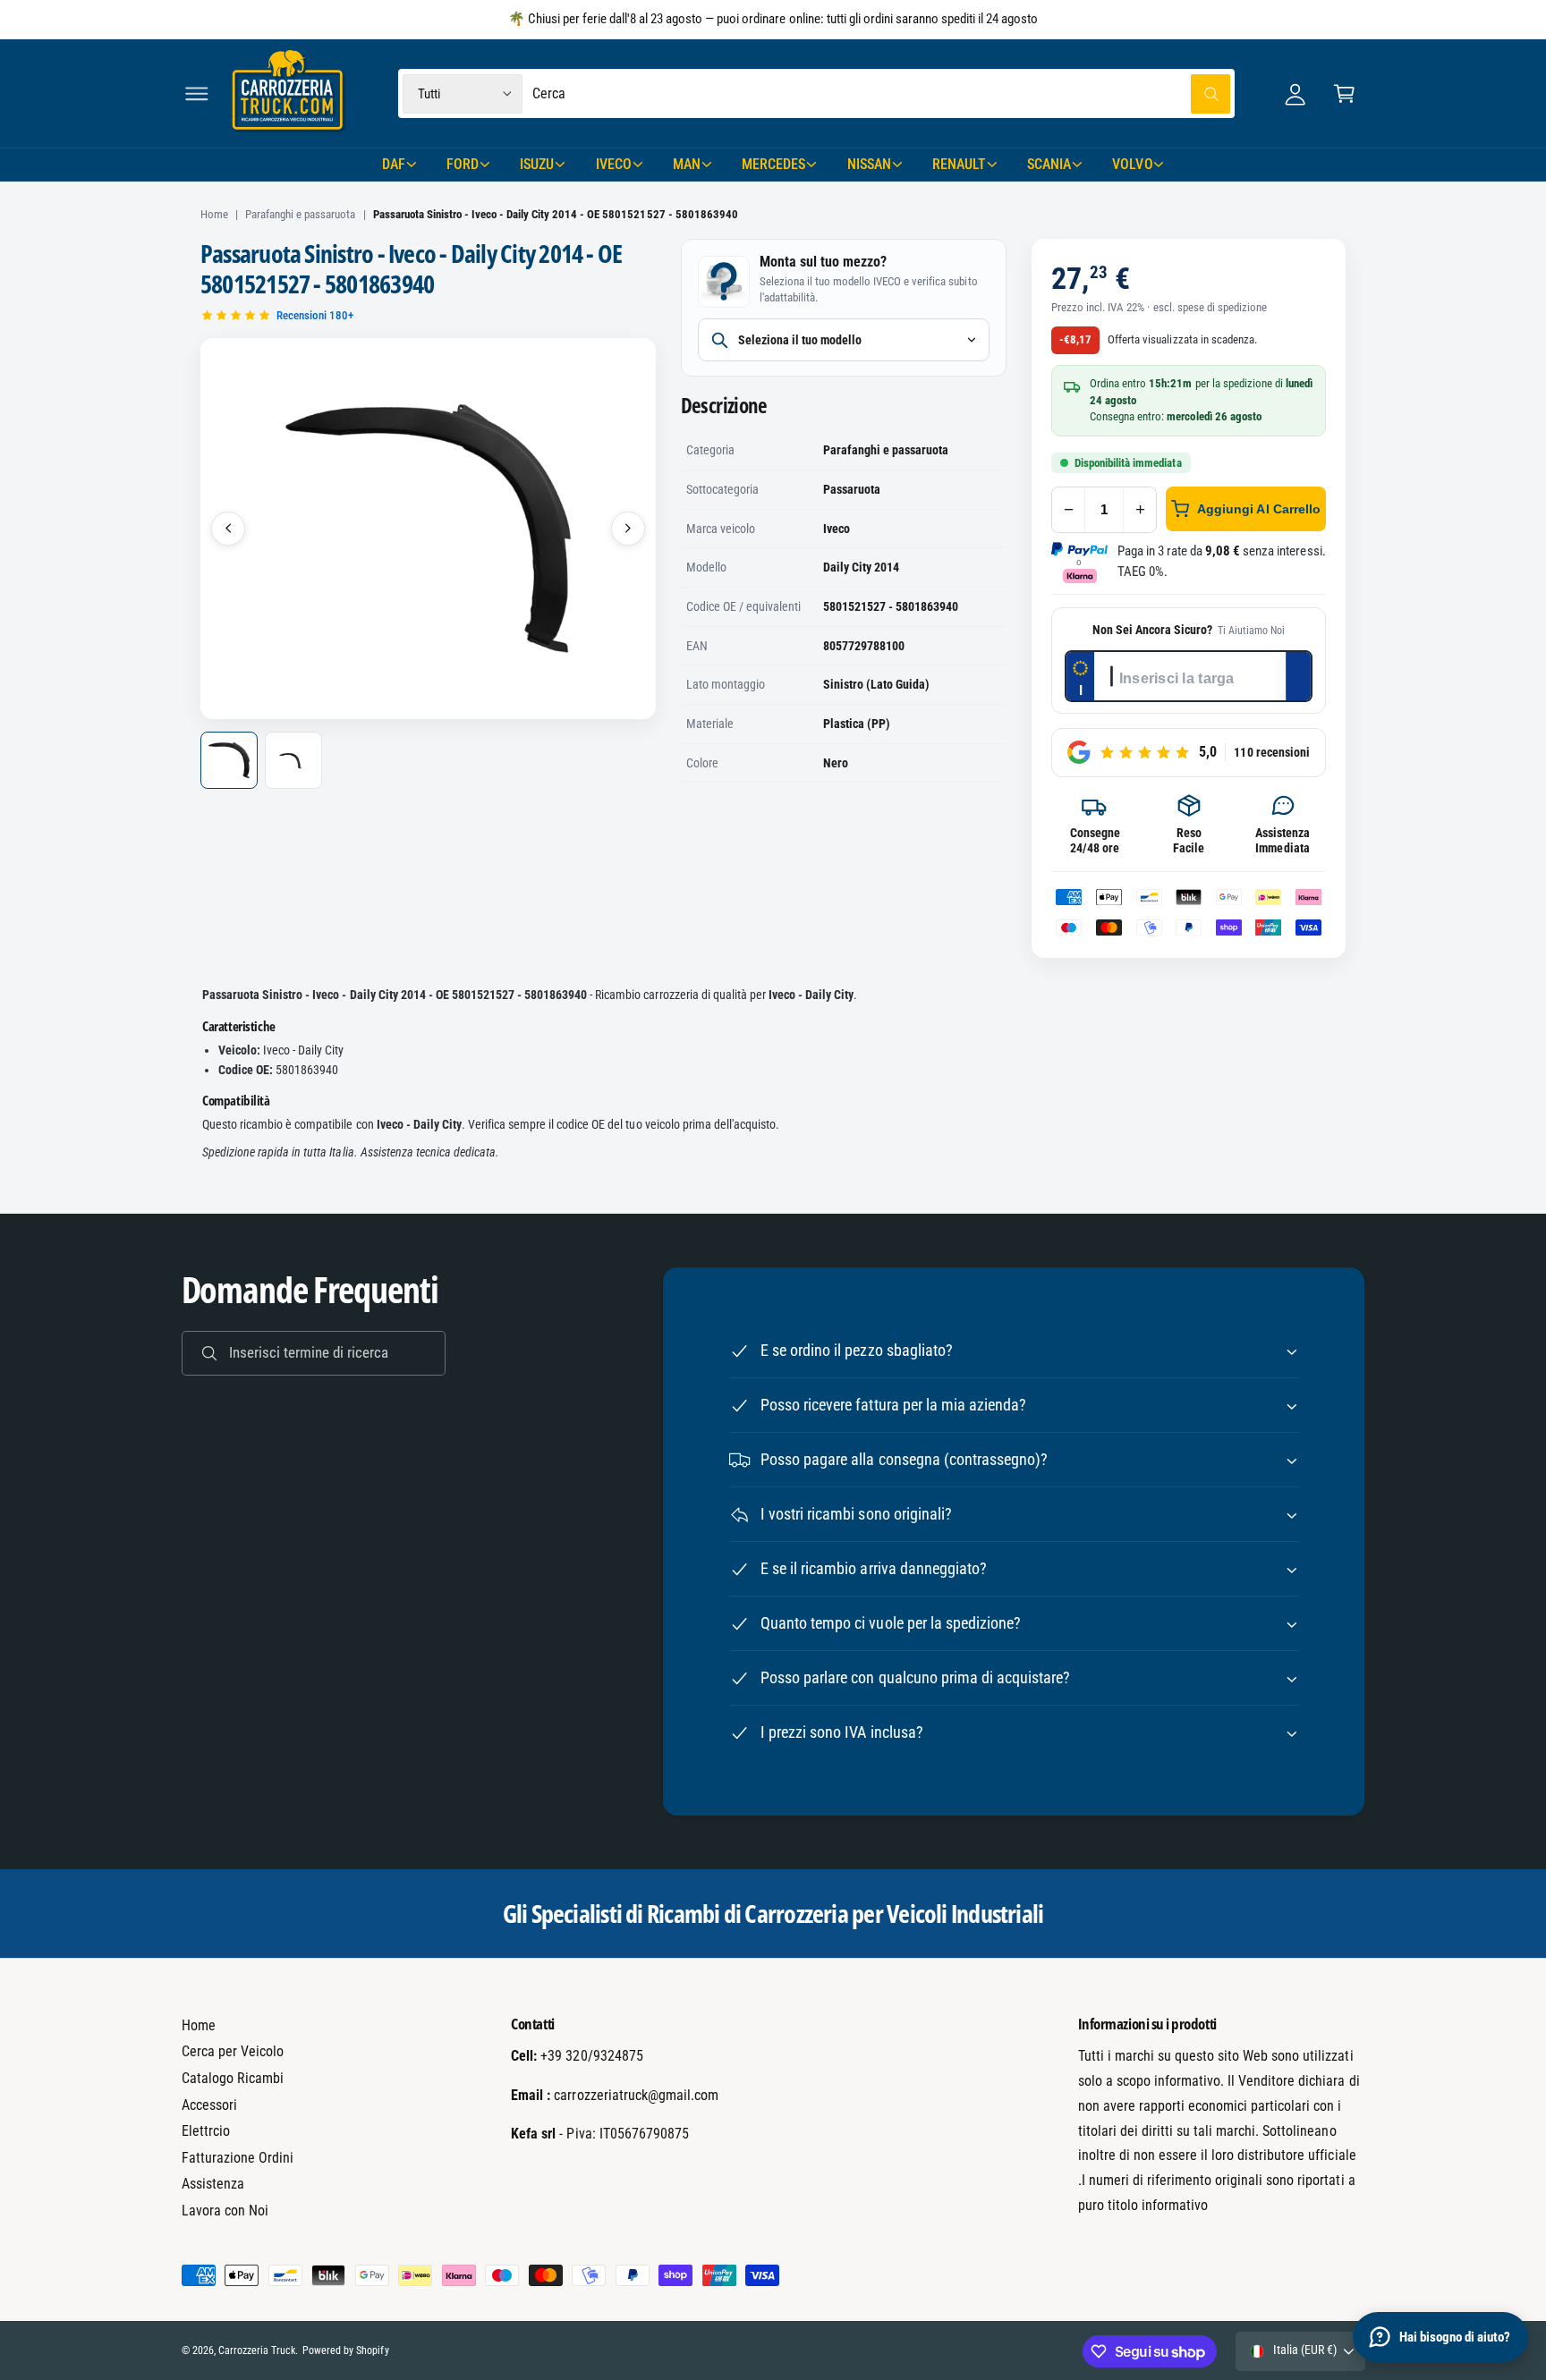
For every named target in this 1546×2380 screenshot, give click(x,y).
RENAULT (959, 164)
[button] (196, 93)
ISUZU (537, 164)
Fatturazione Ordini (238, 2158)
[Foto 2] (293, 760)
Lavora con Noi (225, 2211)
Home (214, 214)
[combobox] (882, 93)
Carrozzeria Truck (257, 2350)
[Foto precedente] (228, 529)
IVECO (614, 164)
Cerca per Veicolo (233, 2051)
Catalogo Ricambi (233, 2078)
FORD (463, 164)
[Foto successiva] (628, 529)
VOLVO (1132, 164)
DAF (394, 164)
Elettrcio (206, 2131)
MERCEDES (773, 164)
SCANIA (1049, 164)
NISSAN (869, 164)
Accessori (209, 2105)
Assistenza (213, 2184)
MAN (687, 164)
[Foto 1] (229, 760)
